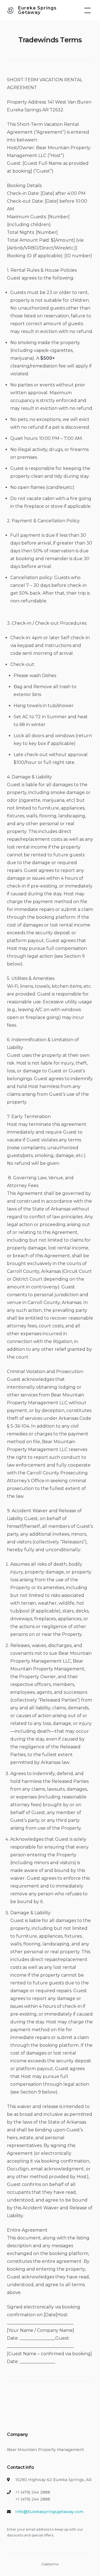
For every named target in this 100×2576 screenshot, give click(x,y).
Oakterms (50, 2564)
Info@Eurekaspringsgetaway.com (49, 2512)
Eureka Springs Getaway (37, 10)
